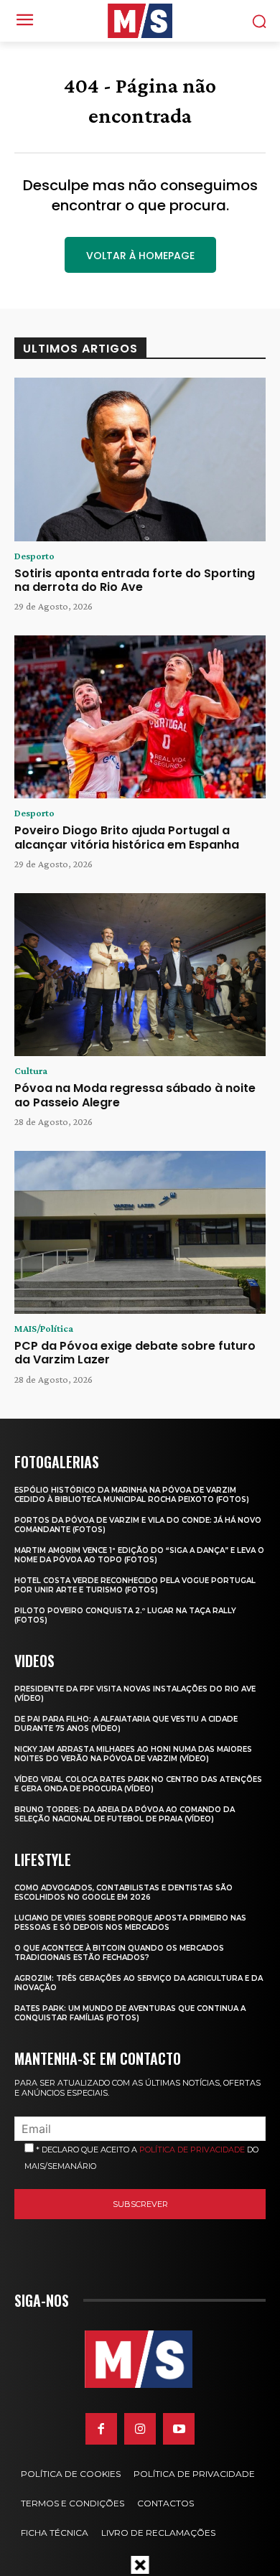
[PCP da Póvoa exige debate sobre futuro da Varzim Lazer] (140, 1233)
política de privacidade (192, 2150)
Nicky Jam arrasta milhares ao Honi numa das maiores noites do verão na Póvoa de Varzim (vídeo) (133, 1754)
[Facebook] (101, 2429)
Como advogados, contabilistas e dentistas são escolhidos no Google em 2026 (123, 1893)
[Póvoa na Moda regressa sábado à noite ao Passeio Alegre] (140, 975)
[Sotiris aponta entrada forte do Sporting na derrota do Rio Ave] (140, 459)
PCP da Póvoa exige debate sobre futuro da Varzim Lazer (135, 1353)
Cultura (31, 1070)
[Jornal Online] (140, 21)
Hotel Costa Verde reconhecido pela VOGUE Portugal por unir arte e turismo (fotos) (135, 1585)
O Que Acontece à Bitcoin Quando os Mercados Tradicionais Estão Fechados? (119, 1953)
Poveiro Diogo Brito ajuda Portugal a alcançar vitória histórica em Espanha (127, 837)
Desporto (34, 556)
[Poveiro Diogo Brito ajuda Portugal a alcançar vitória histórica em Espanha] (140, 717)
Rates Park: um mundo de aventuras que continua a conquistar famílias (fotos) (130, 2013)
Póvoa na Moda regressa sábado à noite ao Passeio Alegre (135, 1095)
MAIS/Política (44, 1328)
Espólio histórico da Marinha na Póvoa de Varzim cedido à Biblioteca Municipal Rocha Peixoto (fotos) (132, 1495)
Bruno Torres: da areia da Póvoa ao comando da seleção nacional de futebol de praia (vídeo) (125, 1814)
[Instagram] (140, 2429)
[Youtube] (179, 2429)
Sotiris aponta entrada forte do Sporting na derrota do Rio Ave (135, 580)
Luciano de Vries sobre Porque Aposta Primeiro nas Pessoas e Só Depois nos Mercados (130, 1923)
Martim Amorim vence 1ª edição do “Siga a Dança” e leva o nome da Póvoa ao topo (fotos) (139, 1555)
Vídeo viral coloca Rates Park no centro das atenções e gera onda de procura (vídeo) (138, 1784)
